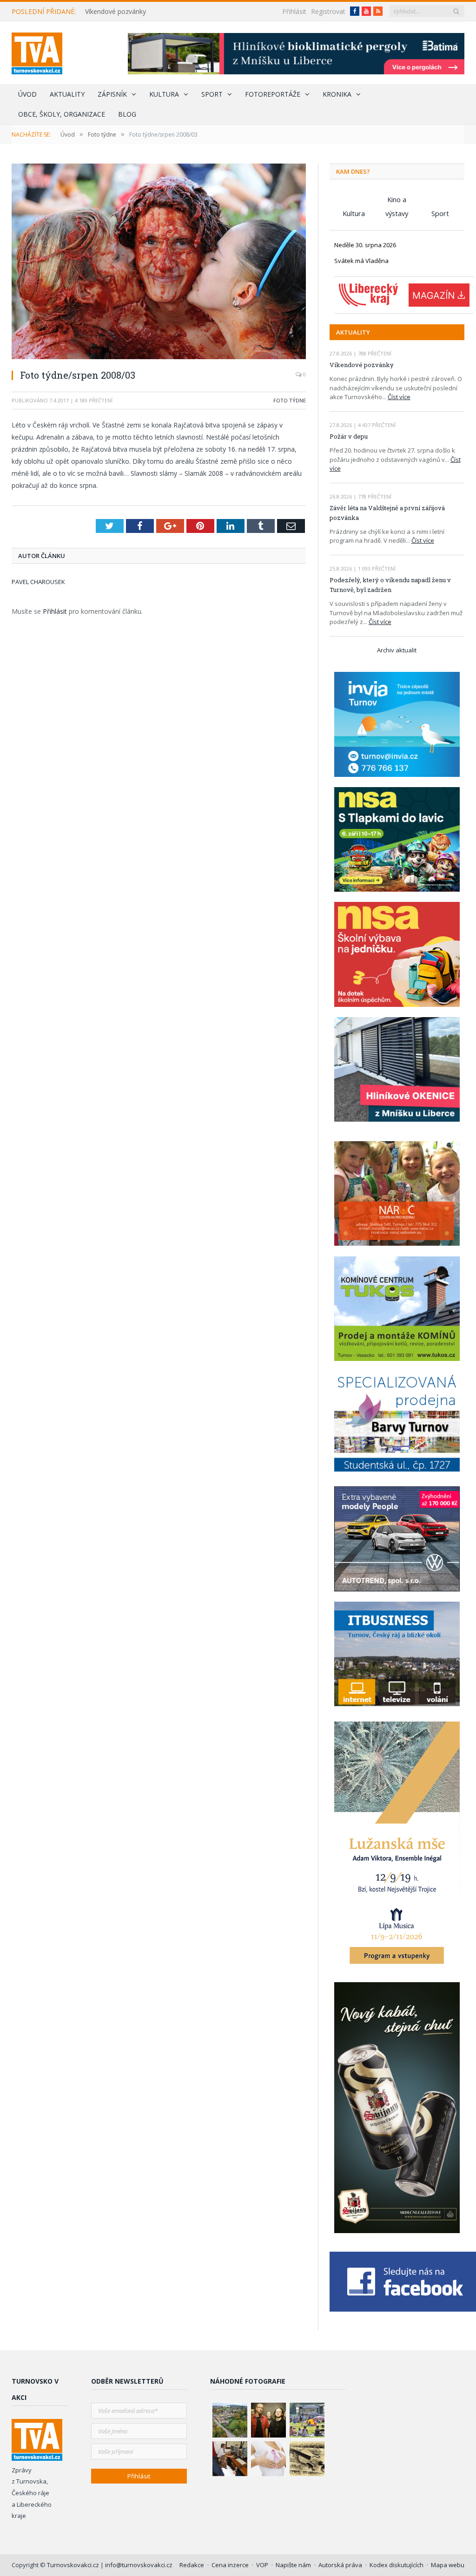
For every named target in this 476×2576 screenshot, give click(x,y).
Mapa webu (448, 2565)
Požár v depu (349, 436)
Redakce (192, 2565)
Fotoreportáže (273, 94)
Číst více (399, 397)
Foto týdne (290, 400)
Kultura (164, 94)
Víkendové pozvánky (116, 12)
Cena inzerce (230, 2565)
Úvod (27, 94)
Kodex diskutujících (397, 2565)
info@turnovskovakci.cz (139, 2565)
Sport (212, 94)
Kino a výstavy (397, 200)
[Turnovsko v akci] (37, 51)
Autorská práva (340, 2565)
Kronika (337, 94)
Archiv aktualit (397, 650)
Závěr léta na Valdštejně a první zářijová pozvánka (387, 513)
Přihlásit (294, 11)
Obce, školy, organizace (62, 114)
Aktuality (67, 94)
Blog (127, 114)
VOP (262, 2565)
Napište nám (293, 2565)
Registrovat (328, 11)
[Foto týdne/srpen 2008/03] (159, 263)
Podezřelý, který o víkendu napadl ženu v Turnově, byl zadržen (390, 585)
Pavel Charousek (38, 582)
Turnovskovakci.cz (74, 2565)
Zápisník (112, 94)
